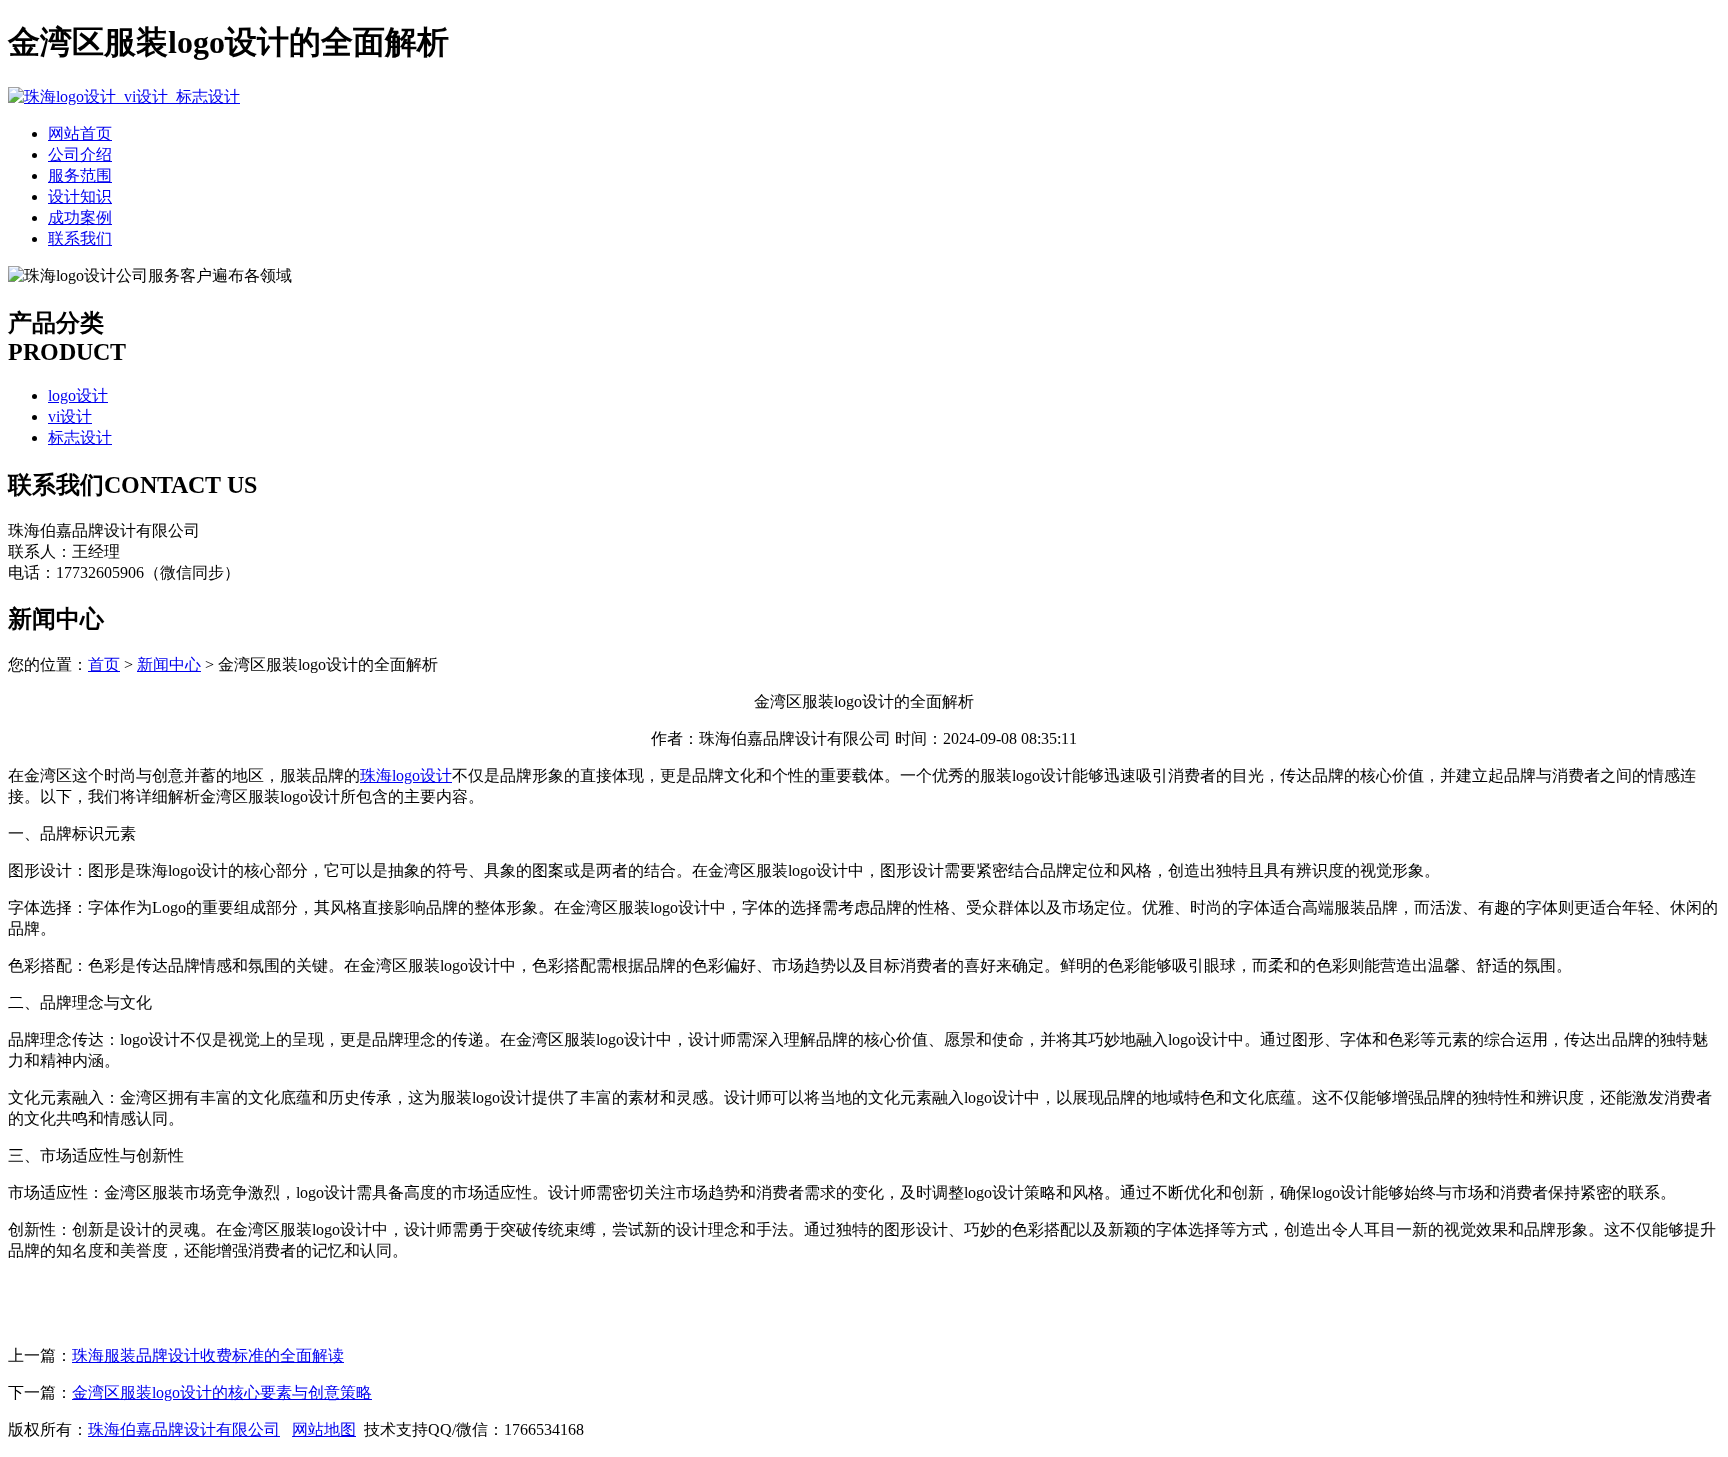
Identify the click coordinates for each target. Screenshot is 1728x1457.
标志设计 (80, 437)
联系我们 (80, 238)
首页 (104, 664)
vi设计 (70, 416)
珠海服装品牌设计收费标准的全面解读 (208, 1355)
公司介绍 (80, 154)
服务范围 (80, 175)
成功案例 (80, 217)
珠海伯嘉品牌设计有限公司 (184, 1429)
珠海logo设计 (406, 775)
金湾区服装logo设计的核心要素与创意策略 (222, 1392)
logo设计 (78, 395)
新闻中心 (169, 664)
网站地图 (324, 1429)
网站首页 (80, 133)
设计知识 (80, 196)
